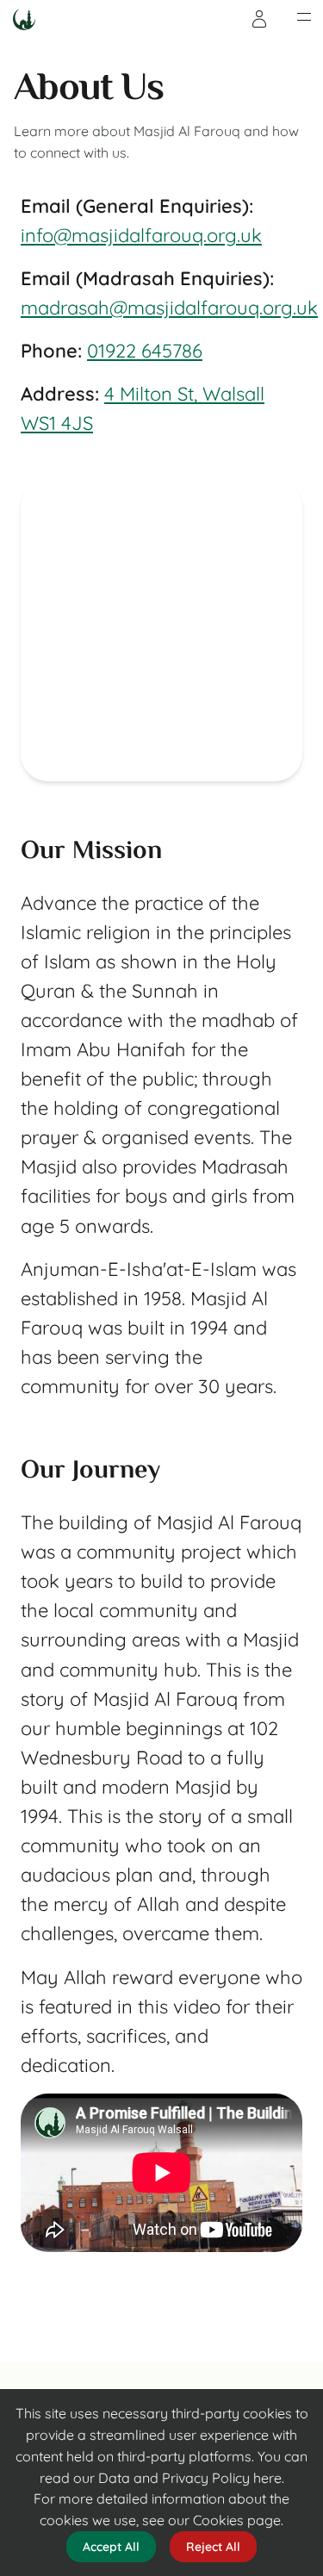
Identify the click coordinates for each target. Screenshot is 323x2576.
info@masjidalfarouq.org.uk (141, 235)
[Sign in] (259, 19)
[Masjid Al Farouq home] (24, 19)
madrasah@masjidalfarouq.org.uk (169, 308)
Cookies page (237, 2520)
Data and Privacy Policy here (190, 2478)
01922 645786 (145, 351)
